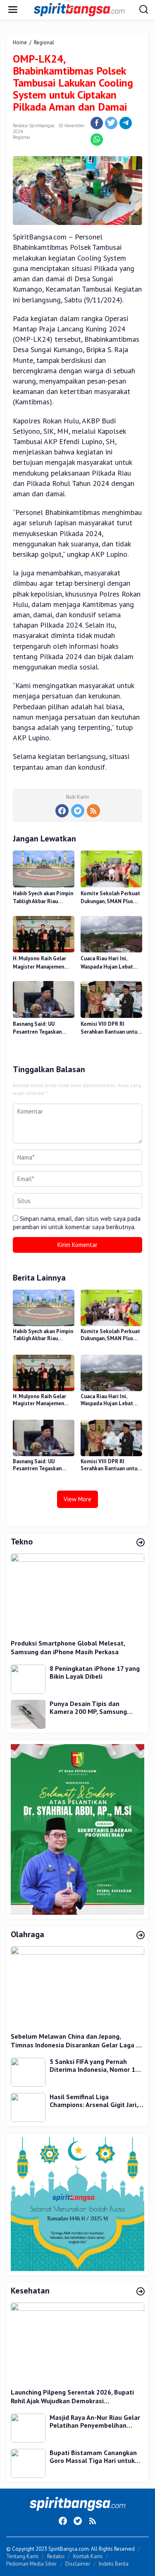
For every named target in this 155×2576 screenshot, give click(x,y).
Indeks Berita (114, 2564)
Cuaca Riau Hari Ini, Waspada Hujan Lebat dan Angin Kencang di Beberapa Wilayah (107, 963)
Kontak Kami (88, 2556)
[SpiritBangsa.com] (79, 9)
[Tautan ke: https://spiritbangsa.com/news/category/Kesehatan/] (141, 2292)
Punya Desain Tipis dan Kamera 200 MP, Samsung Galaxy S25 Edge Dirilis (88, 1708)
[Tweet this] (111, 123)
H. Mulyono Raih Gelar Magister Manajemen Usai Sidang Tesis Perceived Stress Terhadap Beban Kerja (39, 963)
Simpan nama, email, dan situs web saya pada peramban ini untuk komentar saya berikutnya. (77, 1223)
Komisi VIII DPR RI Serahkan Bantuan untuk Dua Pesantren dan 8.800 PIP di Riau (111, 1028)
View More (77, 1499)
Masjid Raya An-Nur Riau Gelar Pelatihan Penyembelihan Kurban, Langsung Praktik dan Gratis (95, 2422)
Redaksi (56, 2556)
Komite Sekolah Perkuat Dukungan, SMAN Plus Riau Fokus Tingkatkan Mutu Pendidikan (110, 898)
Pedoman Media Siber (31, 2564)
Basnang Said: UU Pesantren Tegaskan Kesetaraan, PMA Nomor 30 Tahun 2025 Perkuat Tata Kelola (42, 1028)
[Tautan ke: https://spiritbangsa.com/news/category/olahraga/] (141, 1936)
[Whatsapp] (97, 140)
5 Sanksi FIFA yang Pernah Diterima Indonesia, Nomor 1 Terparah (92, 2066)
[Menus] (13, 10)
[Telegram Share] (126, 123)
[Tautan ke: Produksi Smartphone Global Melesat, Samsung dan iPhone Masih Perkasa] (77, 1593)
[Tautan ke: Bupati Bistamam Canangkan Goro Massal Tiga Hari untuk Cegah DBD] (28, 2463)
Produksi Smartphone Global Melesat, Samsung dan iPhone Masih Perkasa (68, 1647)
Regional (21, 137)
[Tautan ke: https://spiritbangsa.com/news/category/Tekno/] (141, 1543)
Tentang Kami (22, 2556)
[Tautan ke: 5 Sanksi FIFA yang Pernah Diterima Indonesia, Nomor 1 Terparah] (28, 2071)
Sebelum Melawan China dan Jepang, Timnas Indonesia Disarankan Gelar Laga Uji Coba (77, 2041)
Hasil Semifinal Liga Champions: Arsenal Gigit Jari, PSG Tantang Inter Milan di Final (94, 2101)
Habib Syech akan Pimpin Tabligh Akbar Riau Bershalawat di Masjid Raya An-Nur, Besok (43, 898)
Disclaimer (78, 2564)
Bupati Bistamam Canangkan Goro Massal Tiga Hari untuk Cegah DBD (93, 2457)
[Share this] (97, 123)
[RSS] (93, 811)
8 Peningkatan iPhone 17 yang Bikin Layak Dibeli (95, 1673)
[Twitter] (78, 811)
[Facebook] (62, 811)
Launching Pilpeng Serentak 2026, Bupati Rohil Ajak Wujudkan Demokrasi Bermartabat (72, 2397)
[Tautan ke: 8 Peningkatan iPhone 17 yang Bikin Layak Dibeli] (28, 1678)
